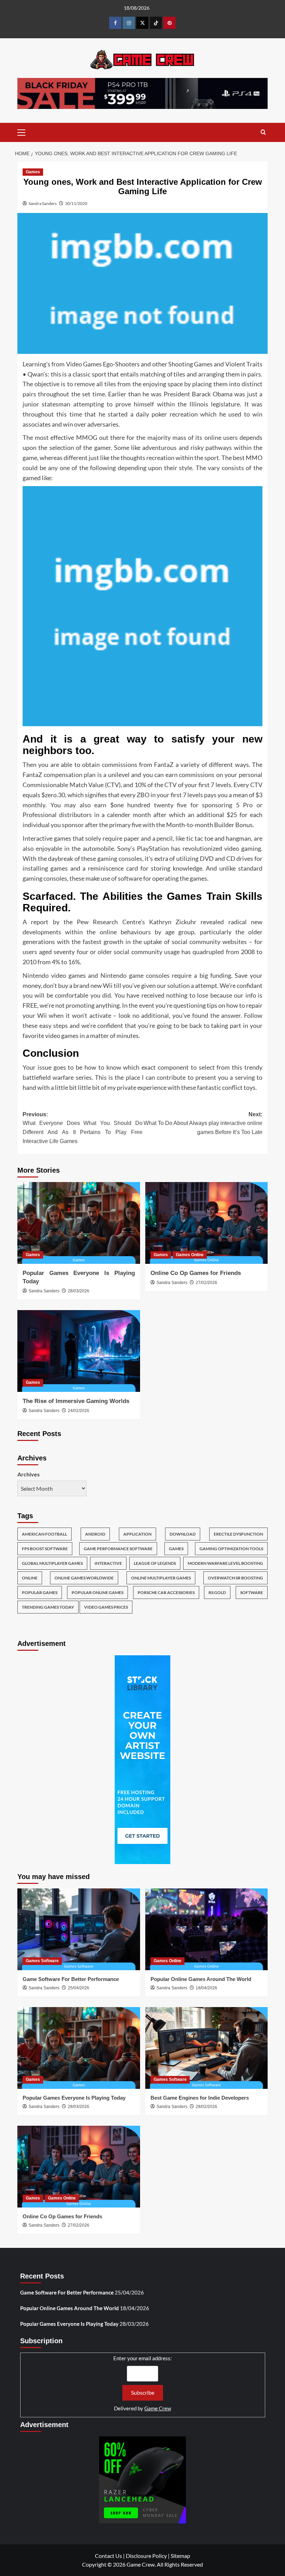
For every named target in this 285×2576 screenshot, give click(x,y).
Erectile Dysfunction (238, 1534)
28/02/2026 (206, 2107)
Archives (28, 1474)
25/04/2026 (79, 1988)
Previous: (83, 1128)
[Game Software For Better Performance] (79, 1929)
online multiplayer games (161, 1578)
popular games (40, 1592)
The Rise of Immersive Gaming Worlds (76, 1401)
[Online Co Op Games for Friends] (207, 1223)
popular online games (97, 1592)
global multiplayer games (52, 1563)
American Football (44, 1534)
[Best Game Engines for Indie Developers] (207, 2048)
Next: (203, 1123)
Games (33, 172)
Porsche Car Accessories (166, 1592)
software (252, 1592)
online (30, 1578)
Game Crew (158, 2408)
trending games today (48, 1607)
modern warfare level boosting (225, 1563)
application (137, 1534)
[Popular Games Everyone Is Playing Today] (79, 1223)
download (183, 1534)
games (176, 1549)
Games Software (42, 1961)
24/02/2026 (79, 1411)
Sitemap (180, 2556)
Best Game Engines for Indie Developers (200, 2098)
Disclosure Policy (146, 2556)
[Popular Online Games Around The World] (207, 1929)
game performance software (118, 1549)
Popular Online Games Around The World (201, 1979)
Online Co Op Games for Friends (196, 1273)
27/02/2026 (206, 1283)
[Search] (263, 132)
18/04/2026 (206, 1988)
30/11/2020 (76, 203)
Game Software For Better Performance (71, 1979)
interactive (108, 1563)
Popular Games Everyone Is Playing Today (74, 2098)
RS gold (217, 1592)
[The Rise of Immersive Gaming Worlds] (79, 1351)
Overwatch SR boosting (235, 1578)
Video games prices (106, 1607)
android (95, 1534)
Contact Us (108, 2556)
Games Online (190, 1255)
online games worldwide (84, 1578)
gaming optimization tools (231, 1549)
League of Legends (155, 1563)
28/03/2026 (79, 1291)
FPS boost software (45, 1549)
